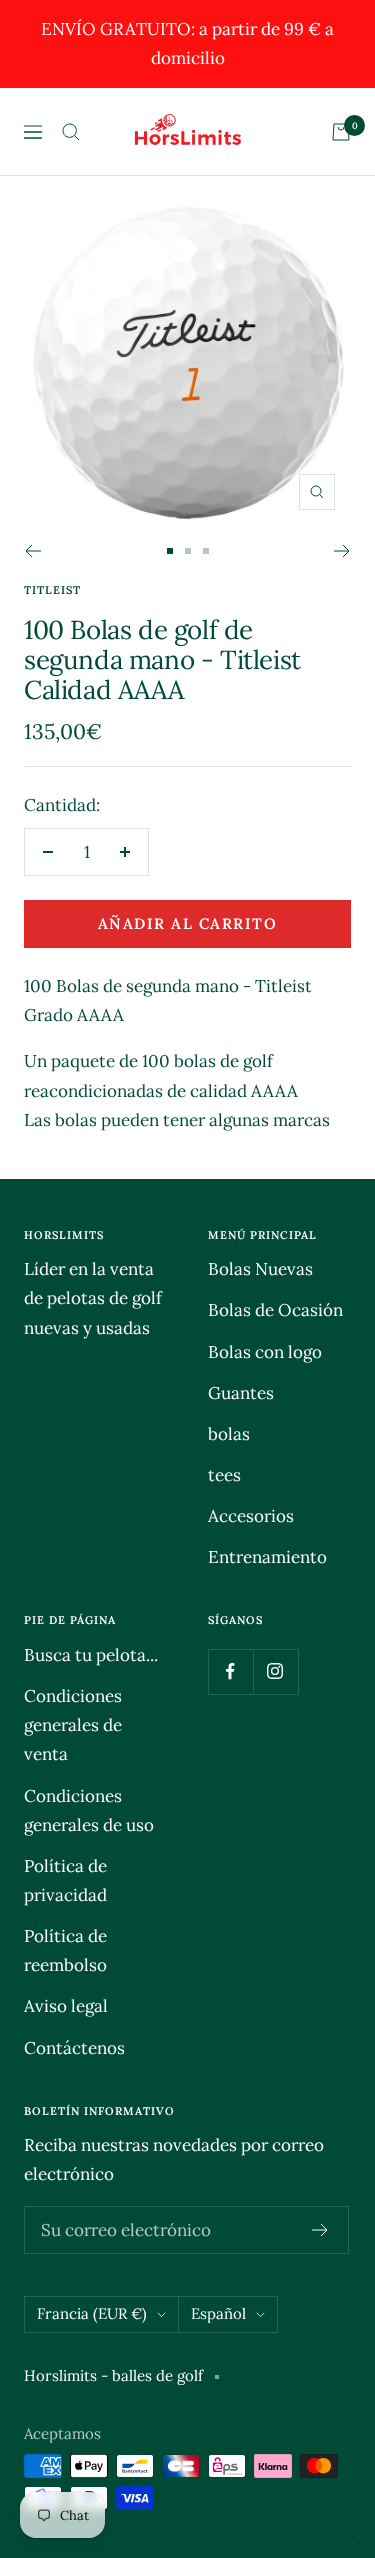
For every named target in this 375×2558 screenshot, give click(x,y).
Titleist (52, 590)
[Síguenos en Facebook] (230, 1671)
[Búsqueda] (71, 132)
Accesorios (251, 1516)
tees (224, 1475)
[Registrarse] (320, 2230)
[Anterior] (32, 551)
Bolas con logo (265, 1352)
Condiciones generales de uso (89, 1810)
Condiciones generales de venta (73, 1725)
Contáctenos (74, 2048)
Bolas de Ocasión (275, 1310)
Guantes (241, 1393)
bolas (229, 1434)
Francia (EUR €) (92, 2313)
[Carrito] (341, 132)
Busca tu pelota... (91, 1655)
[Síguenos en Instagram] (275, 1671)
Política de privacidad (65, 1880)
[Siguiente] (342, 551)
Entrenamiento (267, 1557)
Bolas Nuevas (260, 1269)
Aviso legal (66, 2006)
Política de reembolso (65, 1950)
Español (218, 2313)
